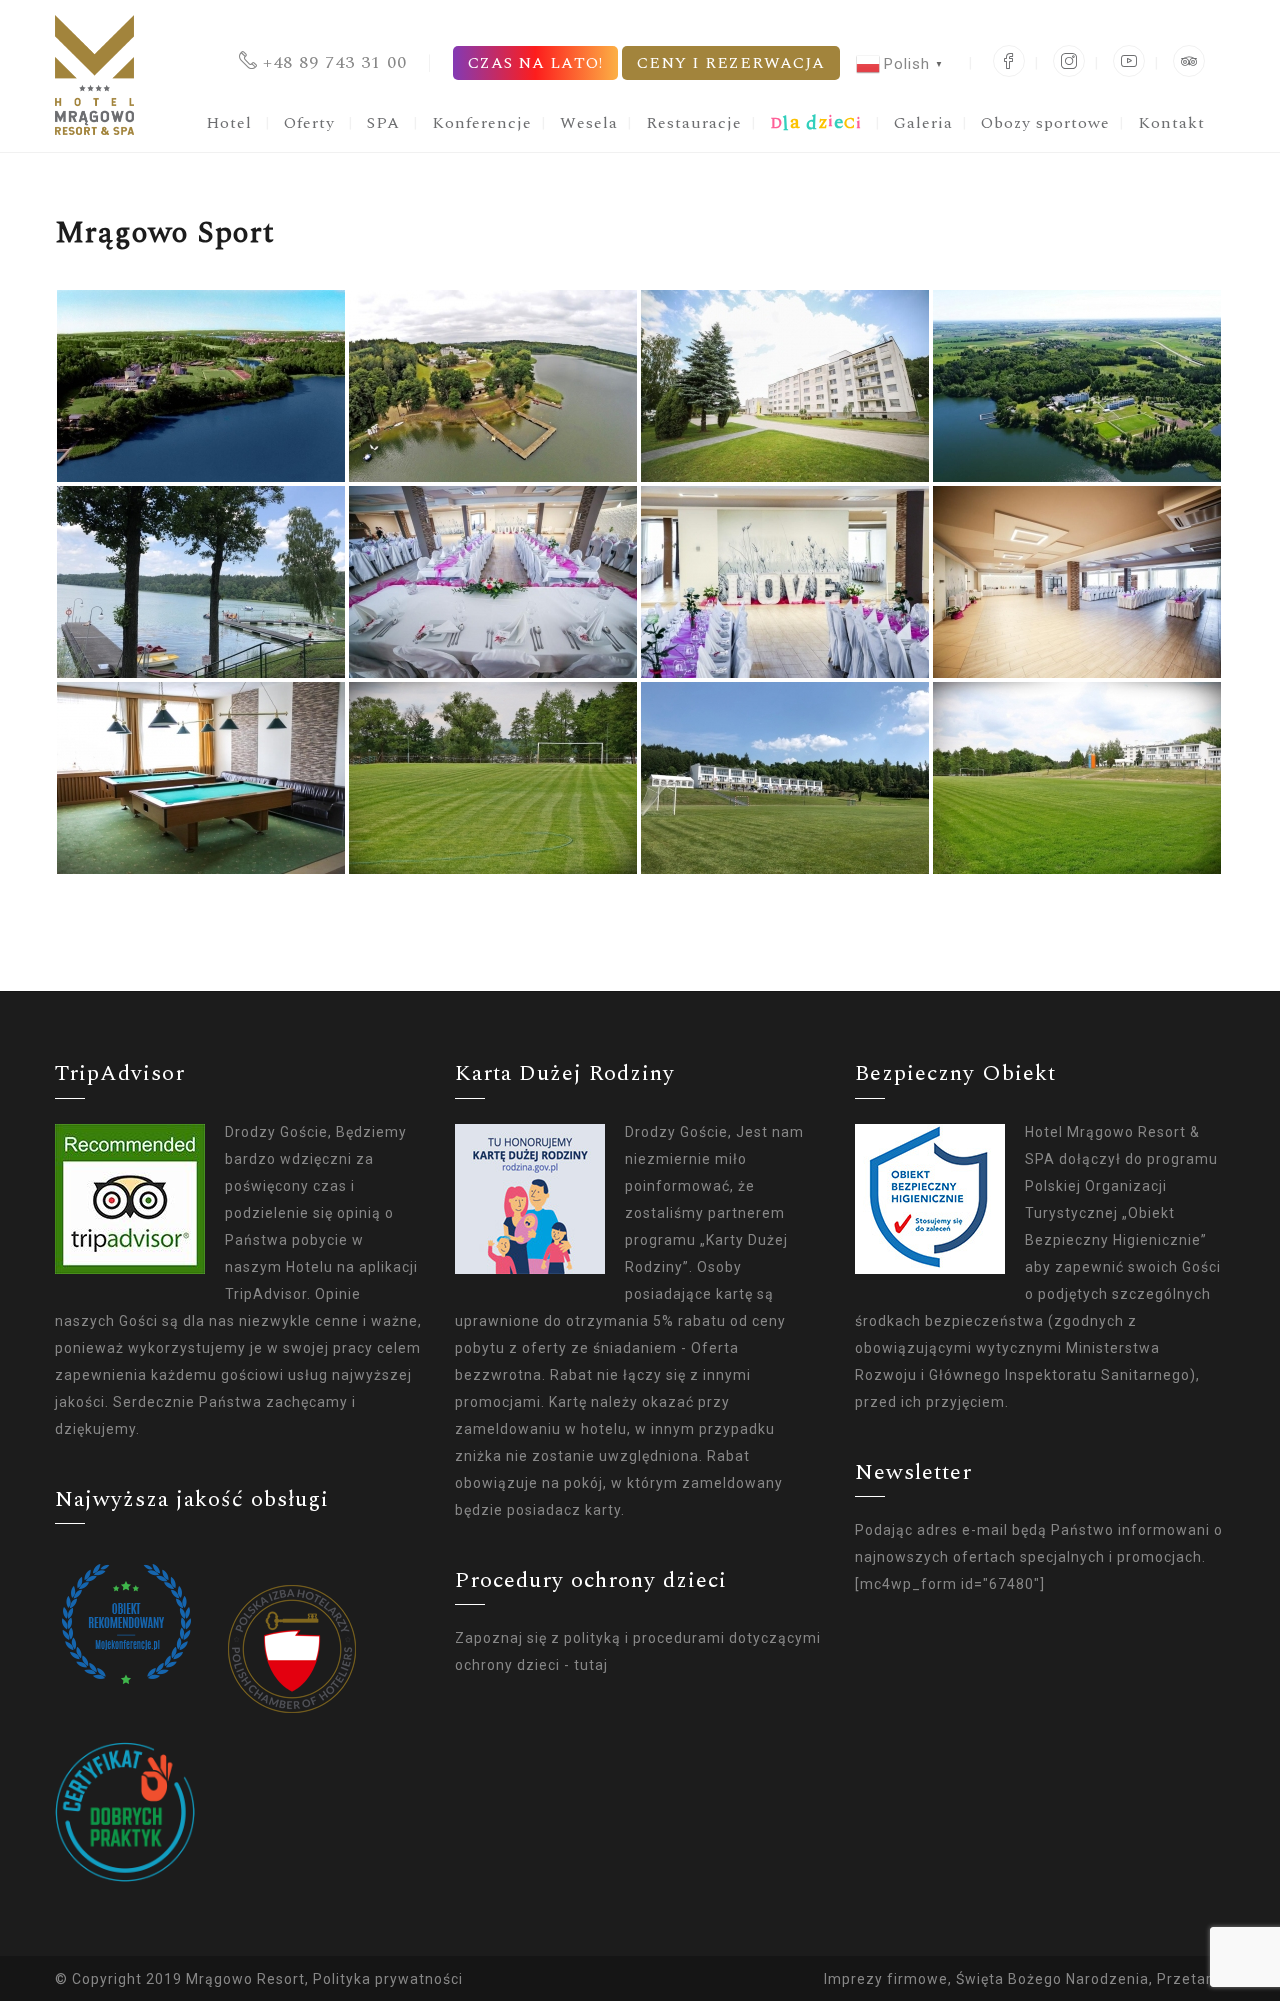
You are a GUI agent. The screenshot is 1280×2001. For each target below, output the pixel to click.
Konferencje (482, 123)
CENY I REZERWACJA (731, 63)
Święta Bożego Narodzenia (1052, 1979)
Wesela (589, 123)
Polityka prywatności (388, 1979)
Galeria (923, 123)
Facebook (1009, 61)
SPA (383, 123)
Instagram (1069, 61)
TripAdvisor (1189, 61)
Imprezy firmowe (886, 1979)
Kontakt (1171, 123)
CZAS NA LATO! (535, 63)
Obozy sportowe (1045, 123)
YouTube (1129, 61)
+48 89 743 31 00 (335, 62)
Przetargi (1191, 1979)
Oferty (309, 123)
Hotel (229, 123)
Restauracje (694, 123)
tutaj (591, 1665)
